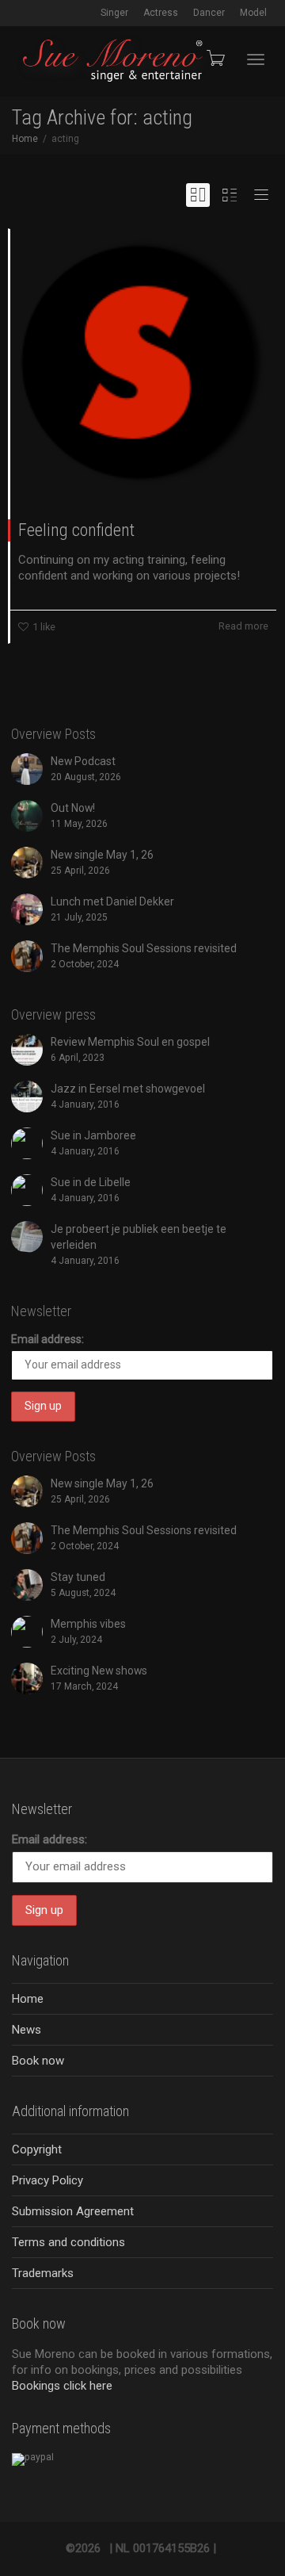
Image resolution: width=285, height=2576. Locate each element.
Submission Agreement (73, 2211)
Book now (38, 2061)
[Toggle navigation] (256, 59)
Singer (114, 13)
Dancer (209, 13)
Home (28, 1999)
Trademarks (43, 2273)
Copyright (37, 2149)
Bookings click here (62, 2386)
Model (253, 13)
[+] (143, 362)
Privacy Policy (47, 2180)
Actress (161, 13)
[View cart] (215, 58)
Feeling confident (76, 530)
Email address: (47, 1339)
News (27, 2030)
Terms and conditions (68, 2242)
